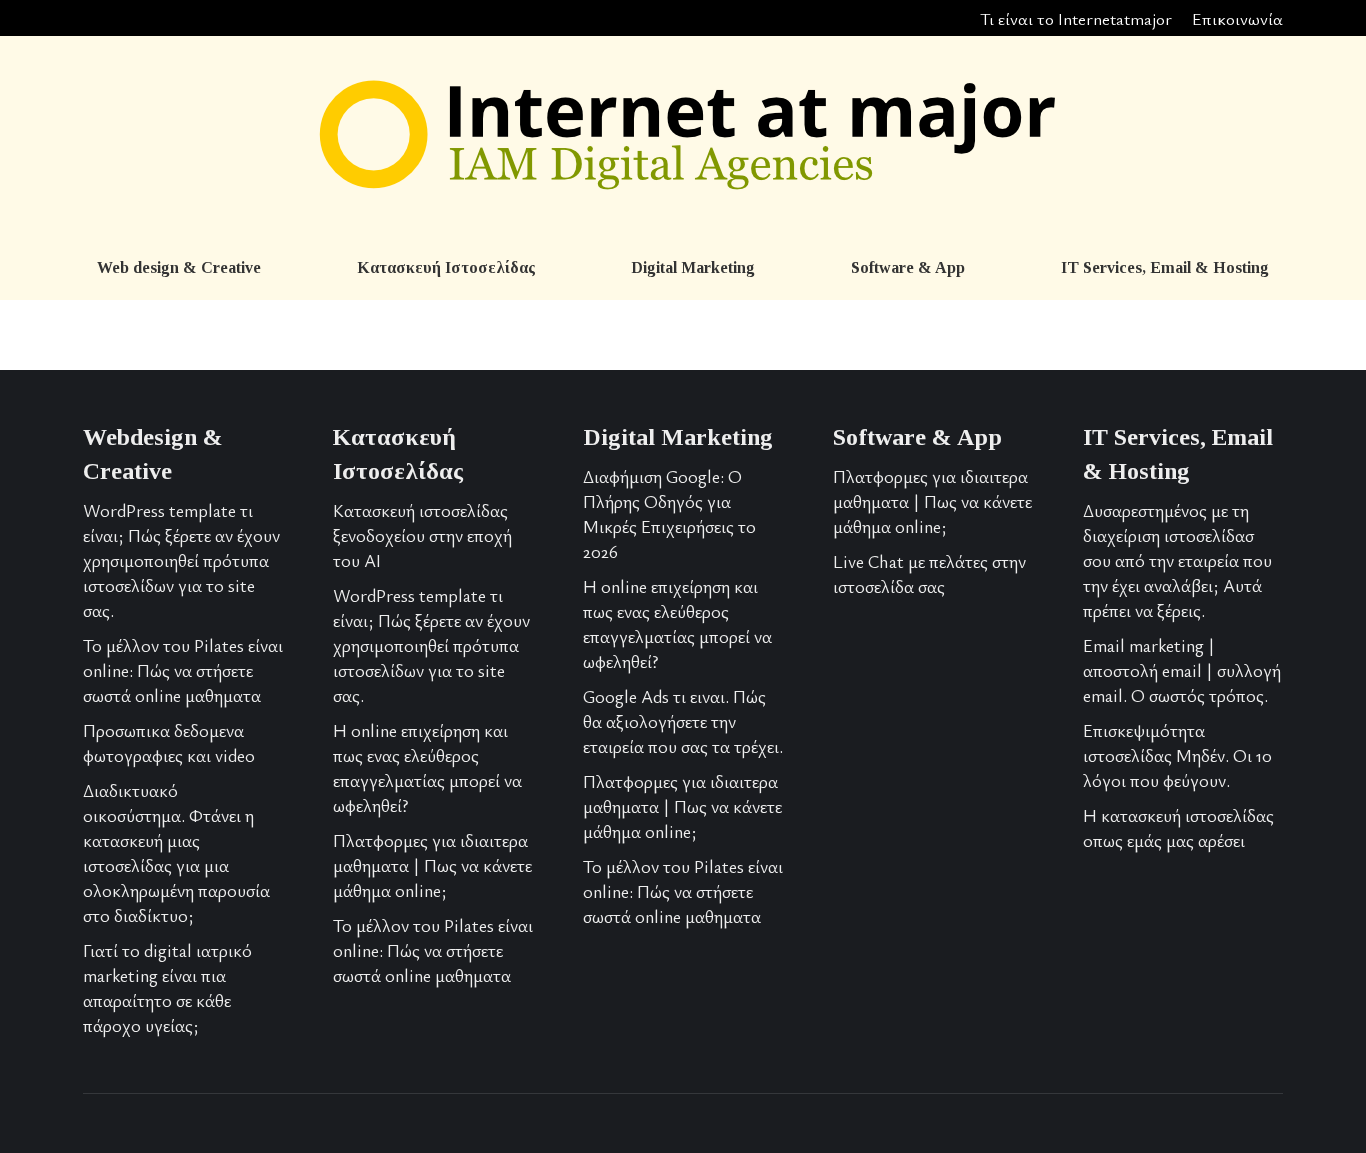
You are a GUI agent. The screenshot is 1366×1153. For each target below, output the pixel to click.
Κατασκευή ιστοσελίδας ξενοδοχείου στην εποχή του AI (422, 535)
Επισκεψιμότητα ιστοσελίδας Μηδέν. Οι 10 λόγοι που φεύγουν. (1177, 755)
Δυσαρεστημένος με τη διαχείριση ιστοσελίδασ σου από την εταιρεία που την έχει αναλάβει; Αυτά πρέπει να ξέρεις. (1177, 560)
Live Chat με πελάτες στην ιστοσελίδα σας (929, 573)
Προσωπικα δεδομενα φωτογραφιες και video (169, 742)
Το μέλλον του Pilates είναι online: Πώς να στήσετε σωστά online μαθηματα (183, 670)
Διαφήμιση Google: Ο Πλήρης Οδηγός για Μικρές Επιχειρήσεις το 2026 (669, 513)
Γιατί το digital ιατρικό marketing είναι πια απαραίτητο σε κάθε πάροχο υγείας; (167, 987)
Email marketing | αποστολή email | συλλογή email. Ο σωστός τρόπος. (1182, 670)
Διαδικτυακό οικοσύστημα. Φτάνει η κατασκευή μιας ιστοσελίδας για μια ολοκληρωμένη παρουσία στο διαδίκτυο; (176, 852)
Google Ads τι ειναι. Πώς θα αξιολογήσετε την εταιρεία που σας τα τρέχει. (683, 721)
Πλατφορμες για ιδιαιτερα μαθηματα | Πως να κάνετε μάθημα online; (432, 865)
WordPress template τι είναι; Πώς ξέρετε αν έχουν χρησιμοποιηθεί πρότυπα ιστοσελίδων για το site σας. (181, 560)
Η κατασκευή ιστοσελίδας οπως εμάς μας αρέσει (1178, 827)
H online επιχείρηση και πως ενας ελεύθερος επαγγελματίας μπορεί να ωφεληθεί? (427, 767)
